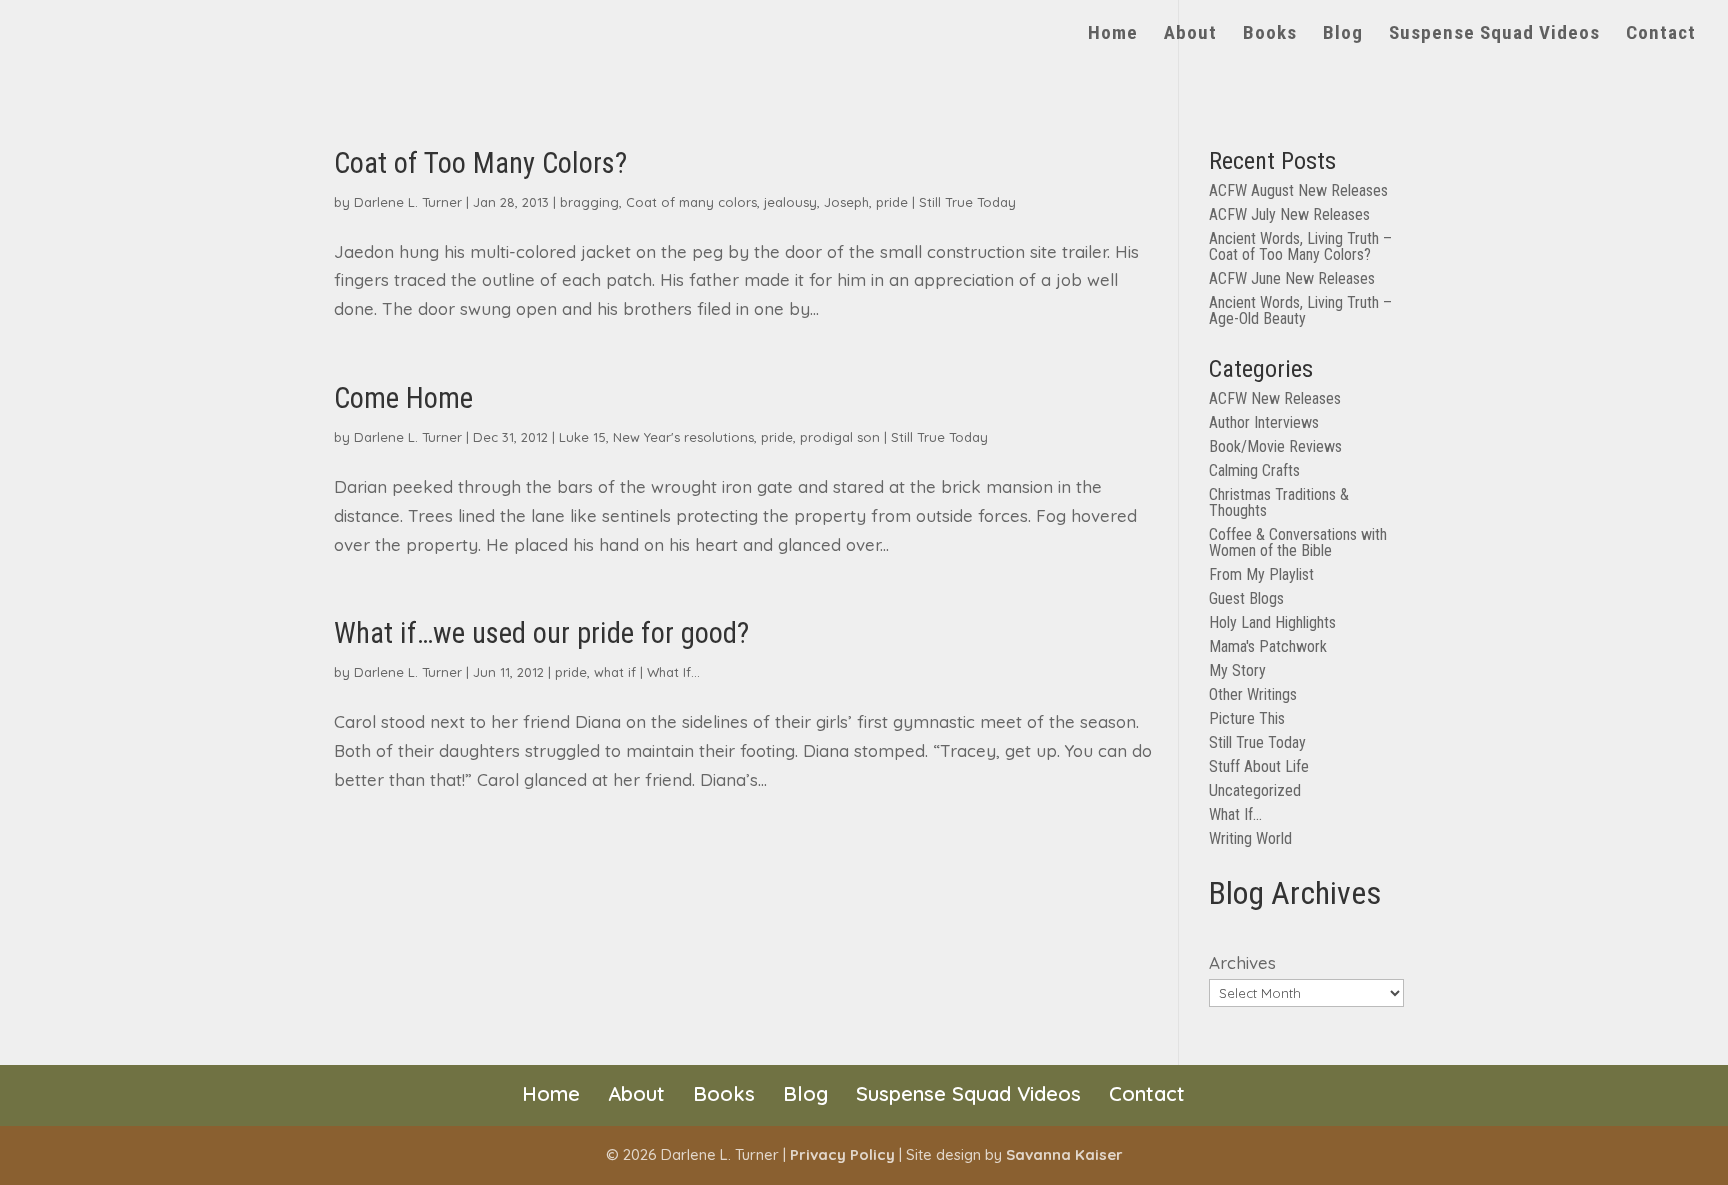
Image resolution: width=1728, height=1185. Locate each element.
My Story (1237, 670)
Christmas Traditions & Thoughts (1279, 502)
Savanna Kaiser (1064, 1154)
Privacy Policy (842, 1154)
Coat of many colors (691, 202)
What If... (673, 672)
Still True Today (967, 202)
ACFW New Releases (1275, 398)
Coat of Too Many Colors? (480, 163)
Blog (1343, 35)
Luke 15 (582, 437)
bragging (589, 202)
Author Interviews (1264, 422)
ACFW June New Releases (1292, 278)
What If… (1235, 814)
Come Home (403, 398)
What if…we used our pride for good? (541, 633)
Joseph (846, 202)
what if (615, 672)
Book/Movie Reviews (1275, 446)
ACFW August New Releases (1298, 190)
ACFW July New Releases (1289, 214)
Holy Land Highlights (1272, 622)
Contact (1661, 35)
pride (892, 202)
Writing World (1250, 838)
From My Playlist (1261, 574)
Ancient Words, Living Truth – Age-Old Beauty (1300, 310)
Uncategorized (1255, 790)
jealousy (790, 202)
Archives (1242, 962)
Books (1270, 35)
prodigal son (840, 437)
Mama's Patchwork (1268, 646)
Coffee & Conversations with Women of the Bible (1298, 542)
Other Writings (1253, 694)
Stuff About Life (1259, 766)
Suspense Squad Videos (1494, 35)
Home (1113, 35)
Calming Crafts (1254, 470)
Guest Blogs (1246, 598)
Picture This (1247, 718)
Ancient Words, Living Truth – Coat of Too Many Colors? (1300, 246)
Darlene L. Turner (408, 202)
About (1190, 35)
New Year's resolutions (683, 437)
